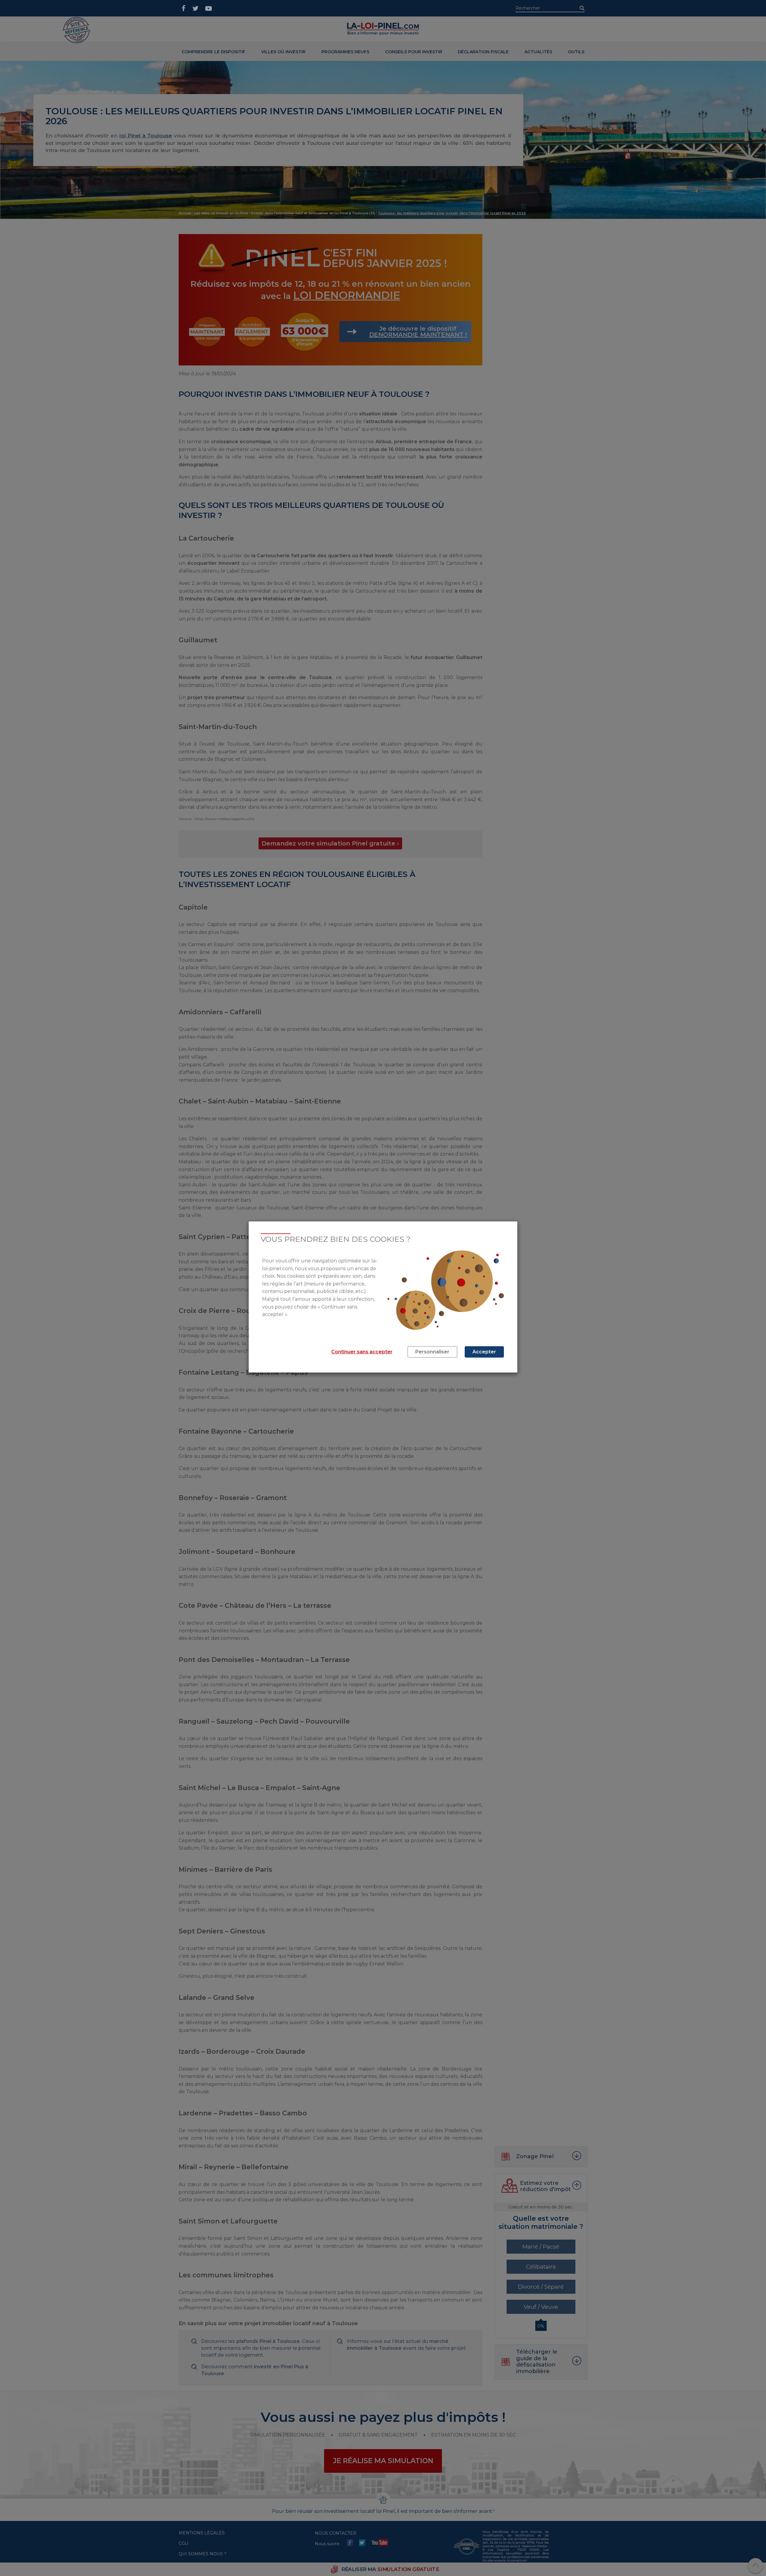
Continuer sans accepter (362, 1352)
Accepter (484, 1352)
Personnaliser (432, 1352)
